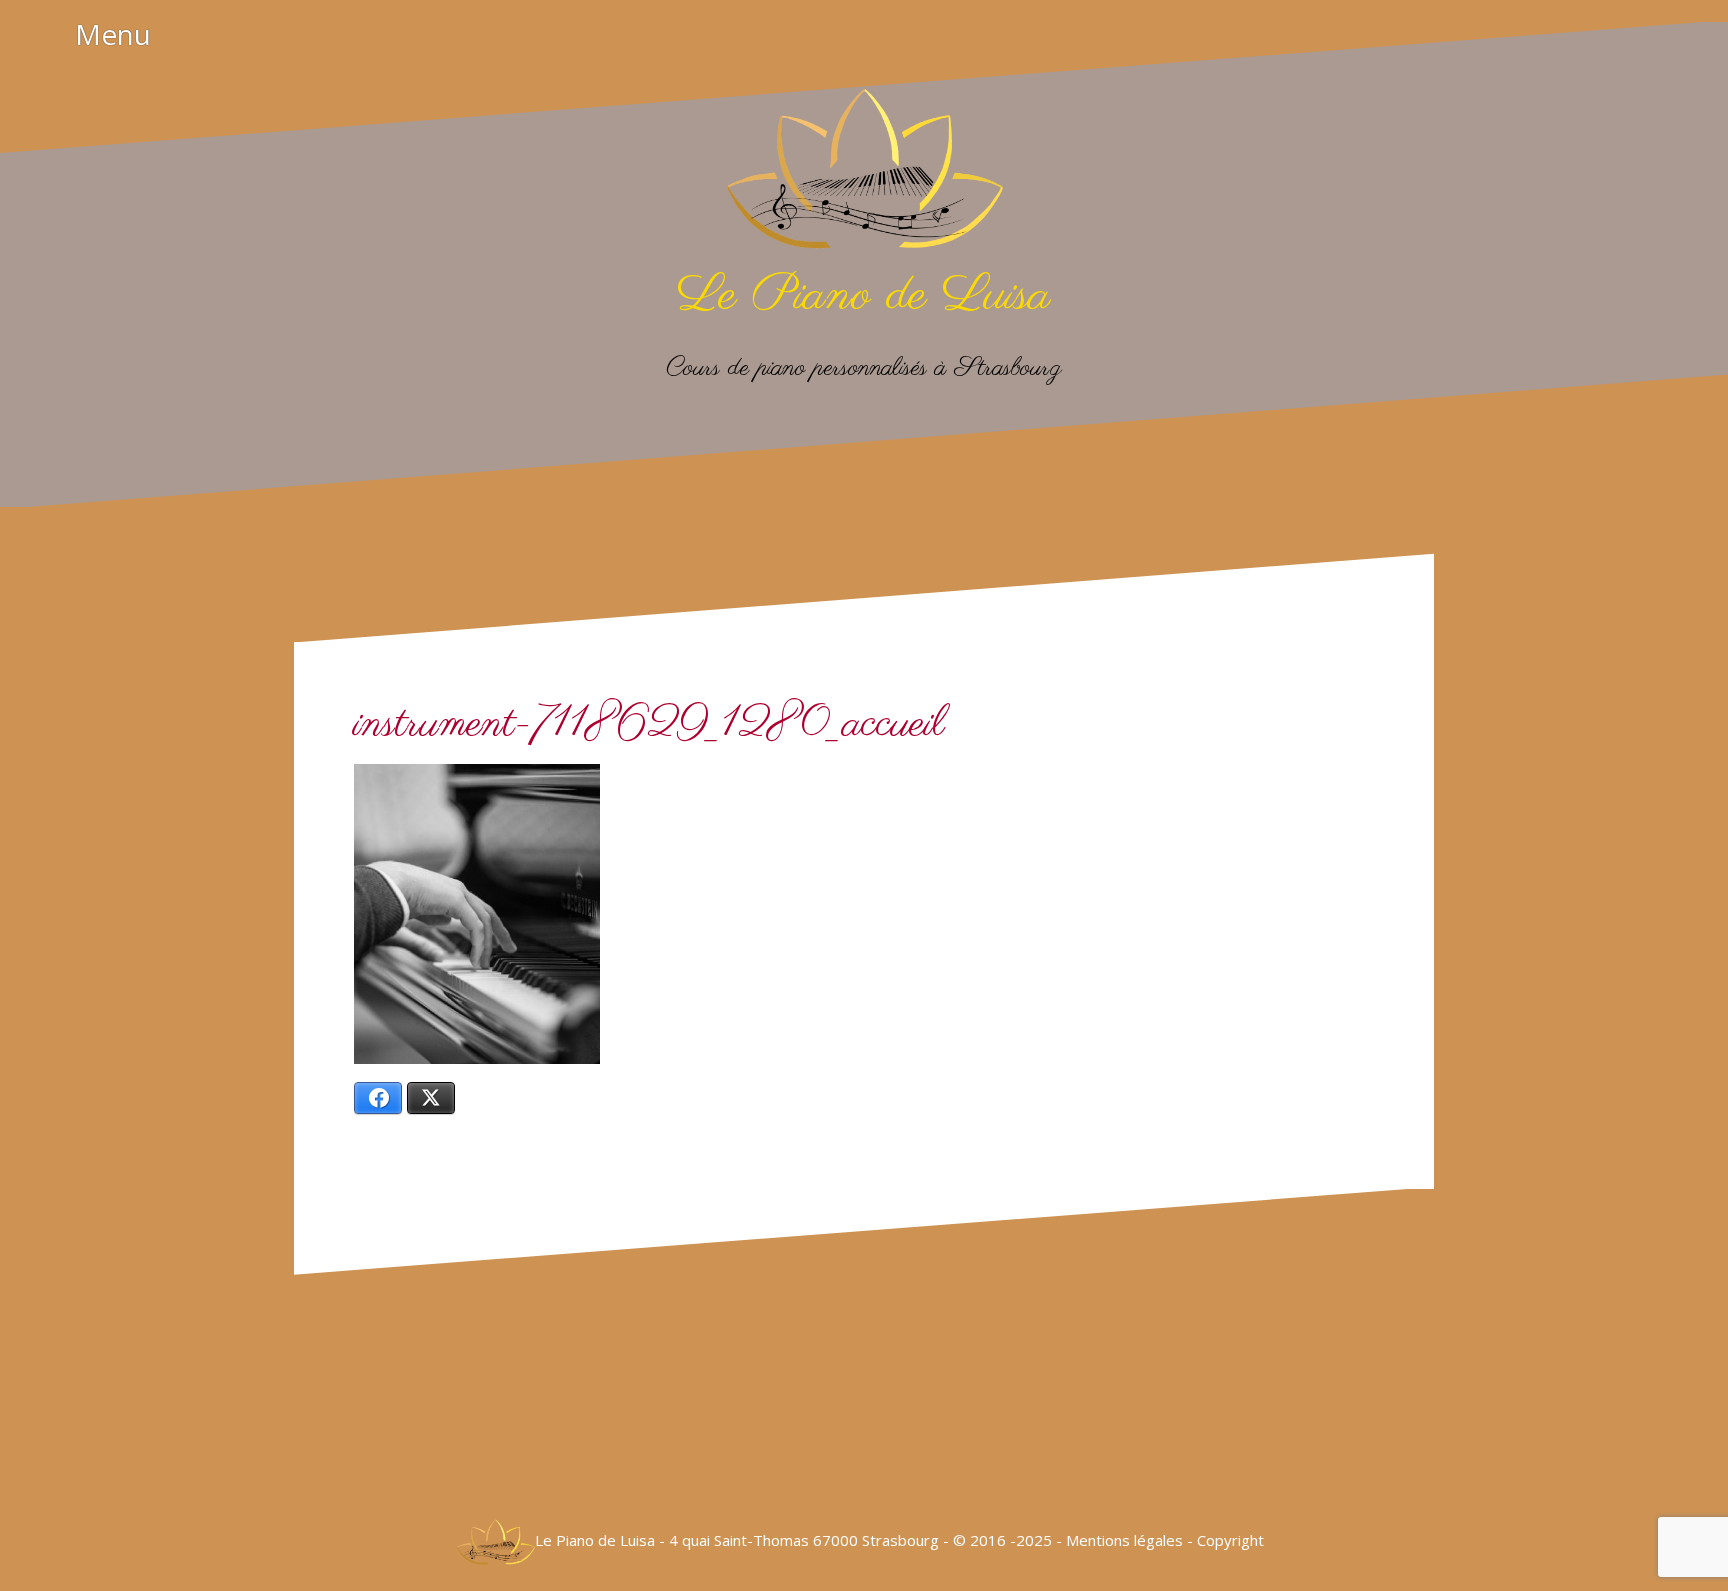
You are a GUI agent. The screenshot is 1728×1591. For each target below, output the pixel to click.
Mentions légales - (1131, 1540)
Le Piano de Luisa (864, 296)
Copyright (1232, 1540)
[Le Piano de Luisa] (864, 176)
